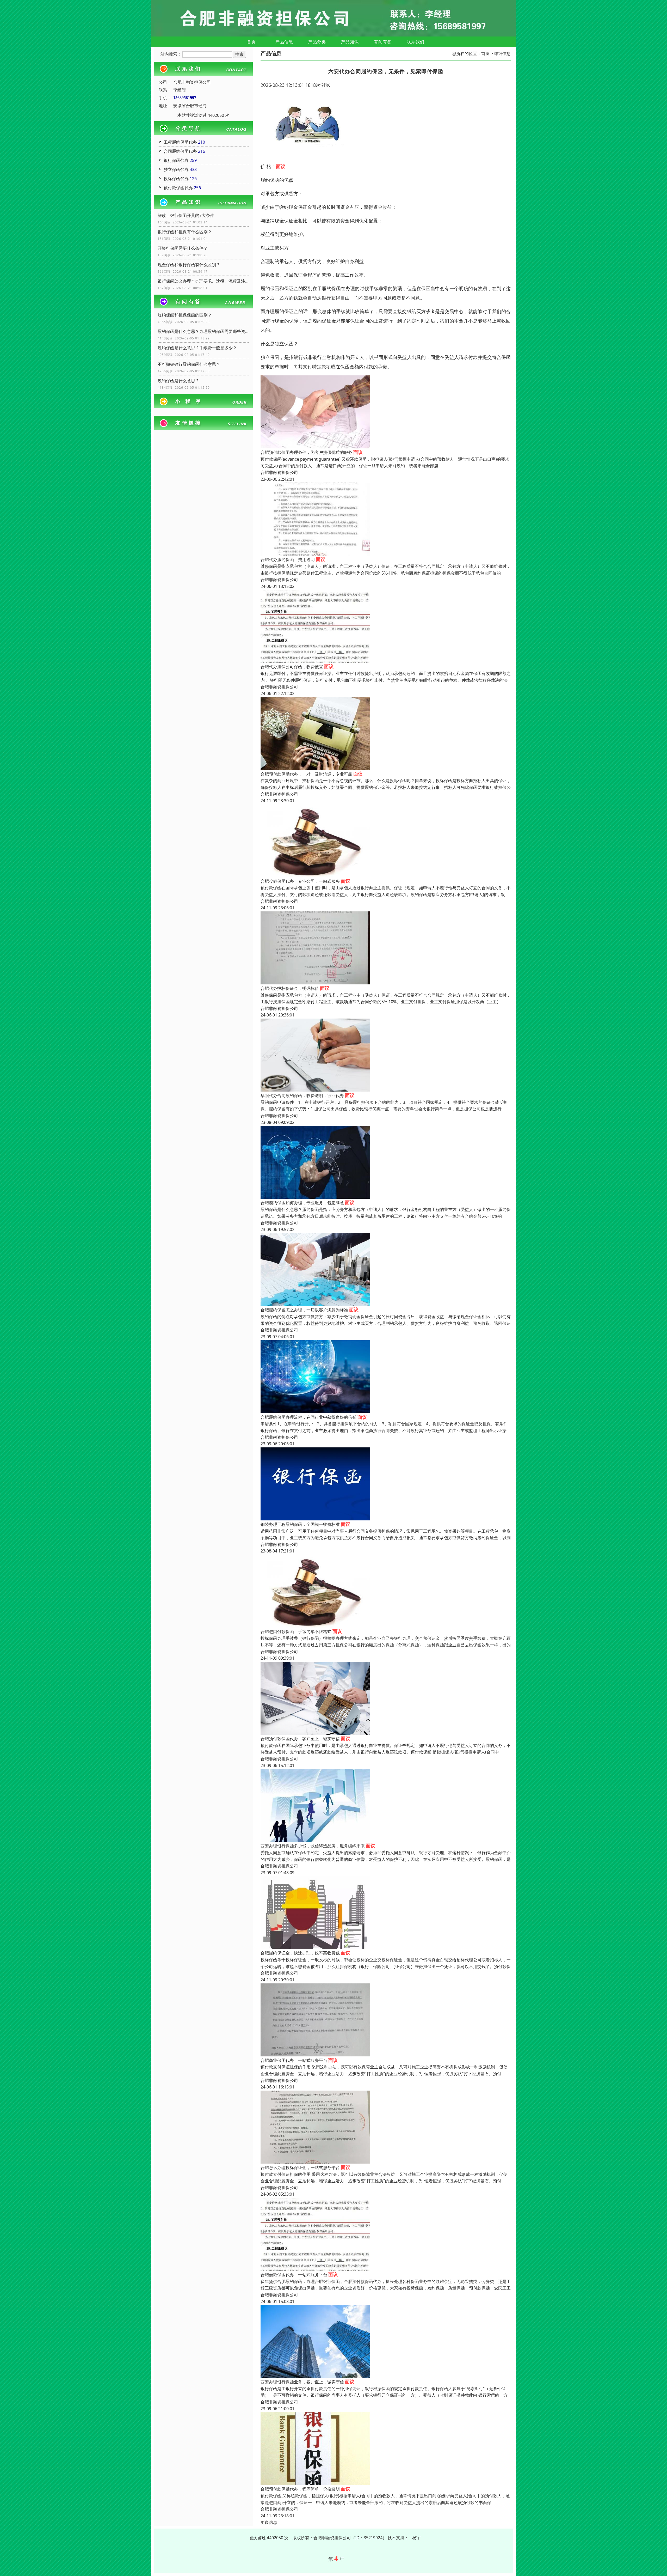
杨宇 (416, 2538)
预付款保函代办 (178, 188)
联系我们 (416, 42)
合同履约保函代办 (180, 151)
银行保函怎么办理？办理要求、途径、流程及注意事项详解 (203, 281)
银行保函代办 (176, 160)
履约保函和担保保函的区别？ (185, 315)
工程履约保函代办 (180, 142)
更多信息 (269, 2522)
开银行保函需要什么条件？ (183, 248)
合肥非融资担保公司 (279, 472)
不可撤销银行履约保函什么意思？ (189, 364)
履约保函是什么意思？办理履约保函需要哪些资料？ (203, 331)
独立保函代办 (176, 169)
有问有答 (383, 42)
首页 (251, 42)
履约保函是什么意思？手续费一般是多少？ (197, 348)
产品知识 (350, 42)
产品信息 (284, 42)
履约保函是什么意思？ (178, 381)
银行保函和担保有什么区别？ (185, 232)
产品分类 (317, 42)
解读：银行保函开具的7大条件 (186, 215)
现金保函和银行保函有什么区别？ (189, 265)
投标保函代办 (176, 179)
